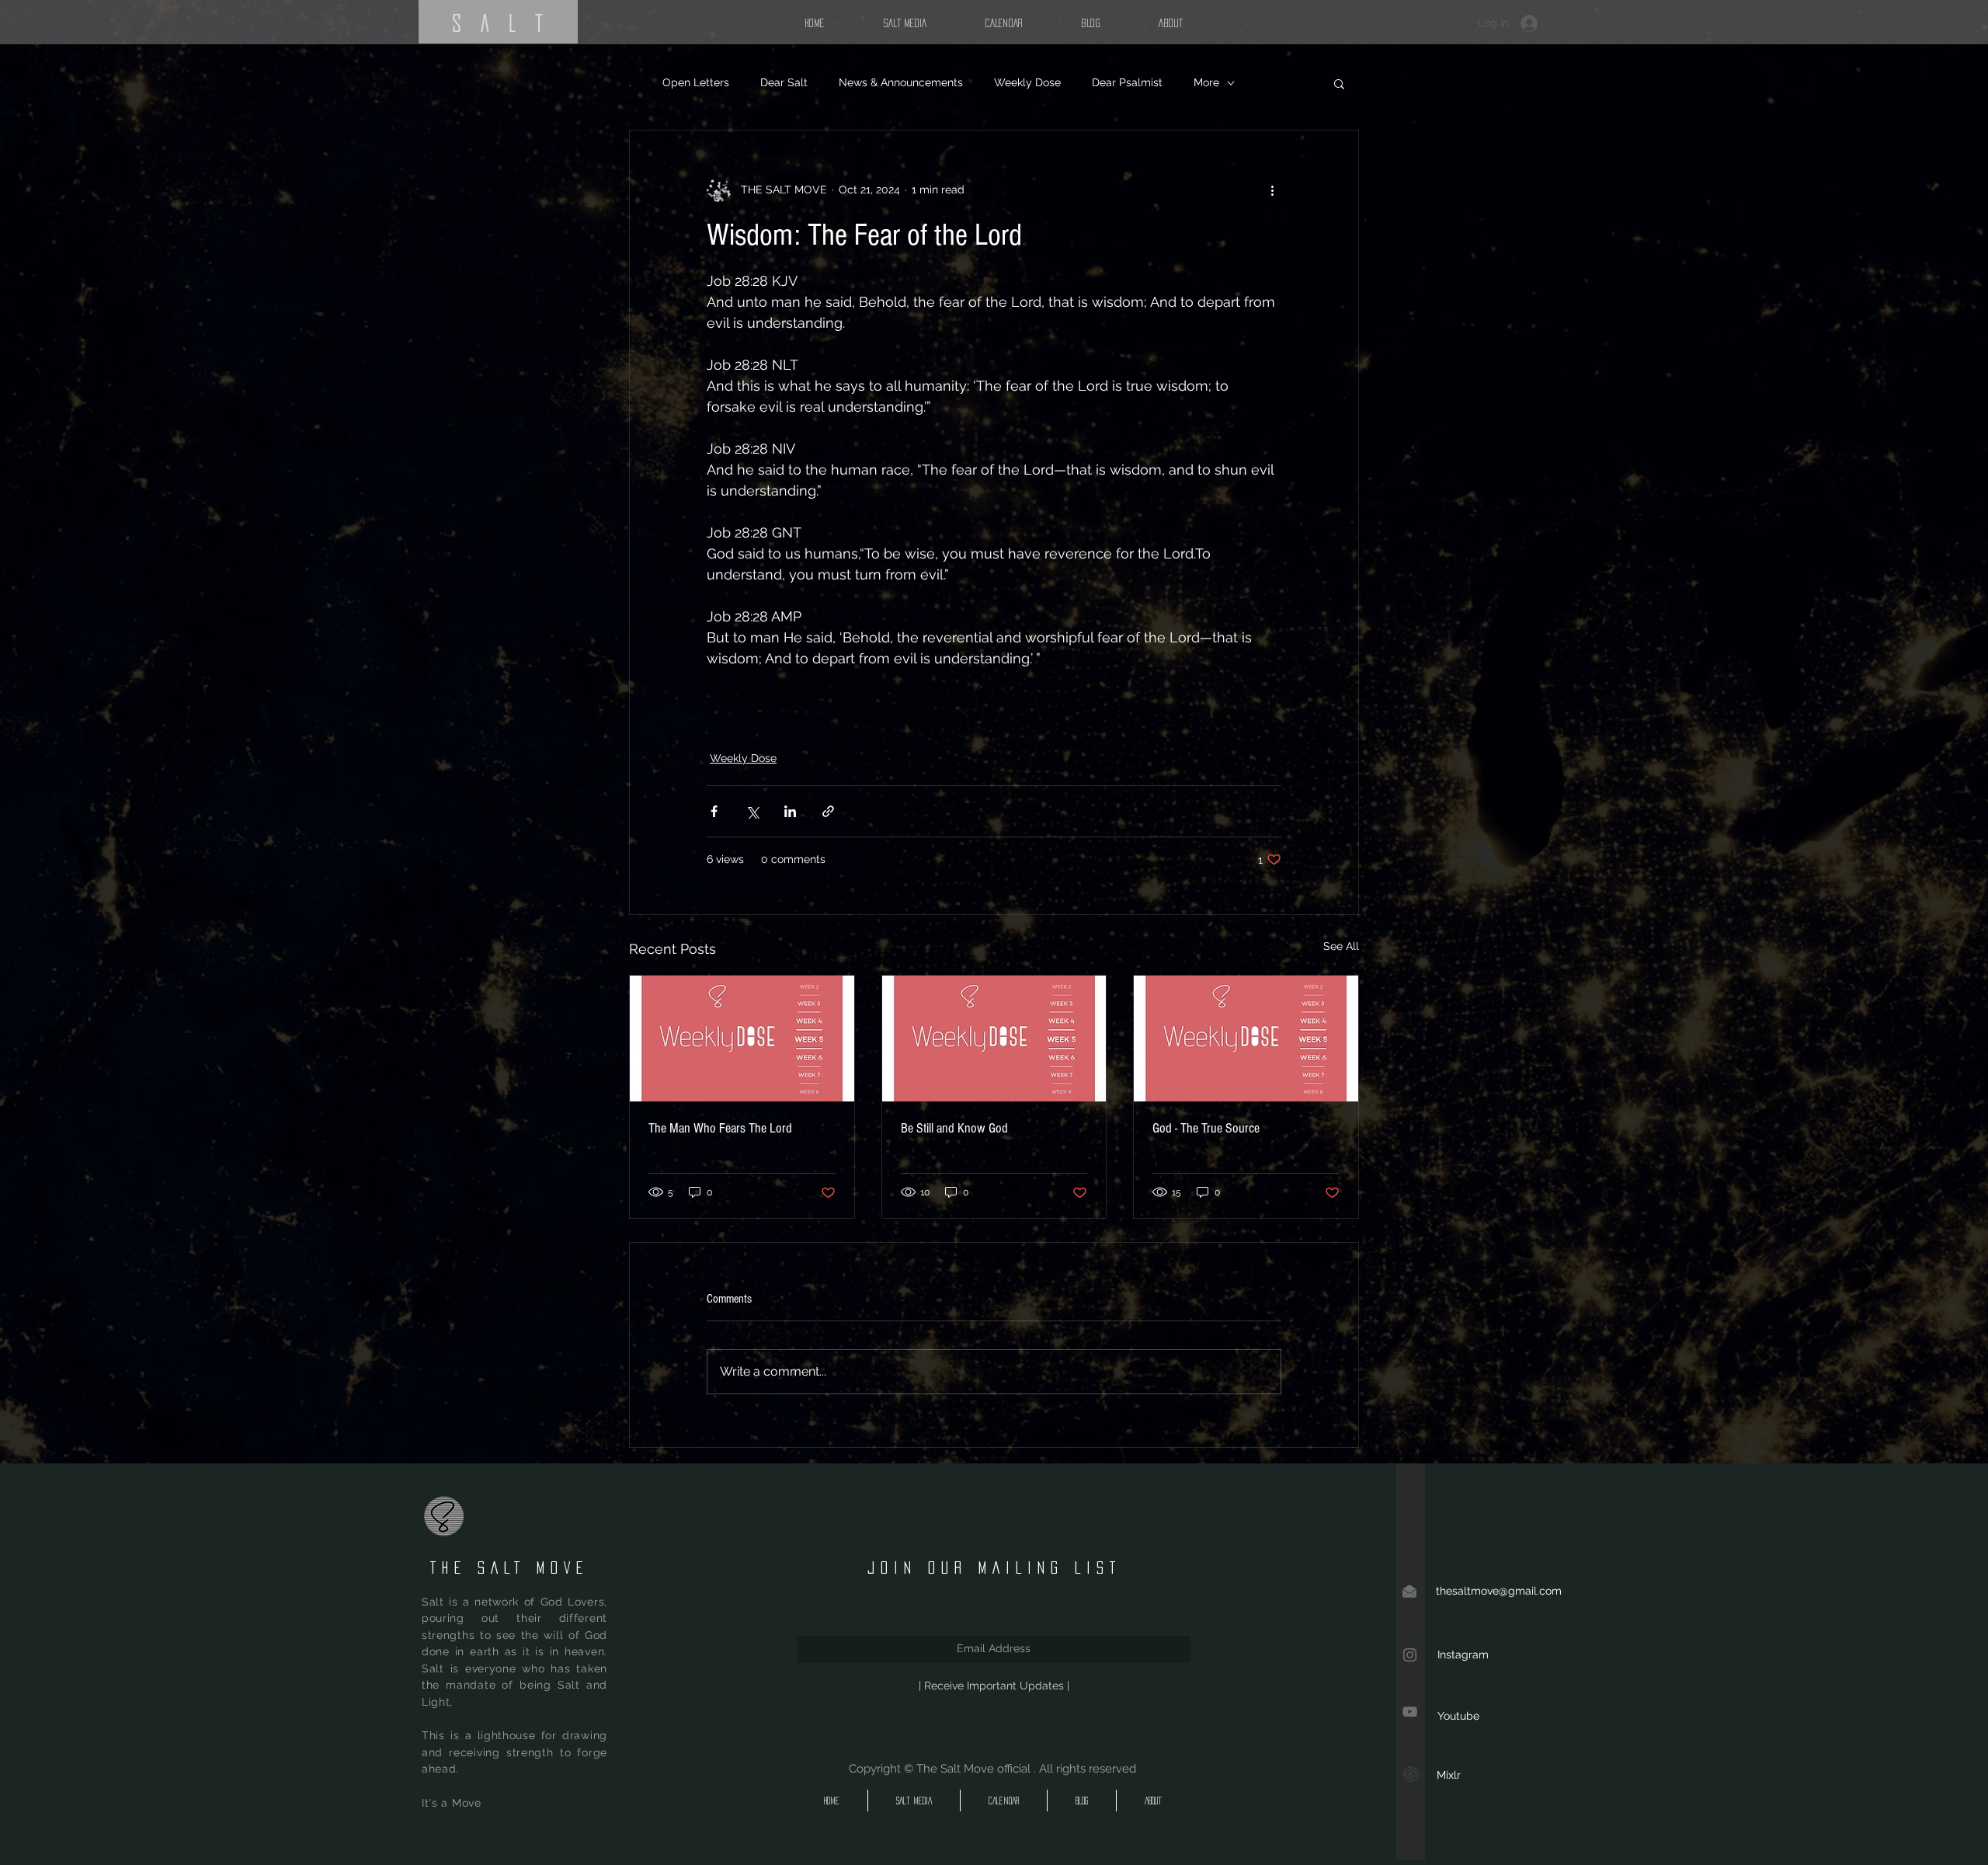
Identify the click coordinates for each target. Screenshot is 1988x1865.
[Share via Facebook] (714, 811)
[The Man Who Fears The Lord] (742, 1039)
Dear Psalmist (1127, 82)
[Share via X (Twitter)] (752, 811)
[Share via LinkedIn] (790, 811)
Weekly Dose (1027, 82)
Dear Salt (784, 82)
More (1206, 82)
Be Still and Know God (954, 1128)
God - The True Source (1206, 1128)
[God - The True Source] (1246, 1039)
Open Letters (696, 82)
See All (1341, 946)
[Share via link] (828, 811)
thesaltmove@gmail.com (1499, 1591)
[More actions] (1272, 190)
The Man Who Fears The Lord (720, 1128)
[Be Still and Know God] (994, 1039)
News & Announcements (901, 82)
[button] (1339, 83)
